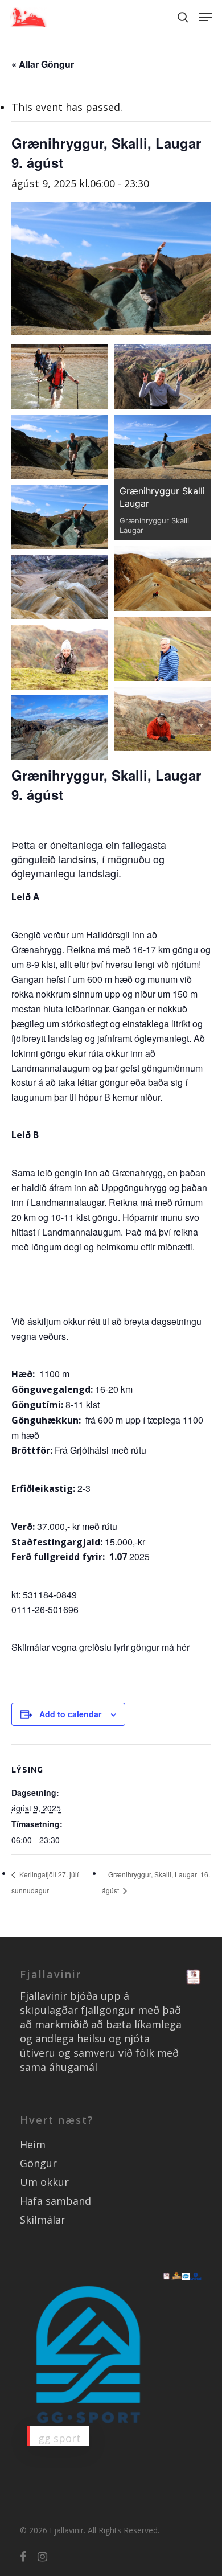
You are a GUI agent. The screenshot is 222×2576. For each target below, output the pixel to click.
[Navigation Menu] (205, 17)
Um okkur (44, 2182)
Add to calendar (70, 1714)
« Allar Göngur (43, 64)
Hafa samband (55, 2201)
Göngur (38, 2163)
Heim (33, 2144)
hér (183, 1647)
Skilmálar (43, 2220)
